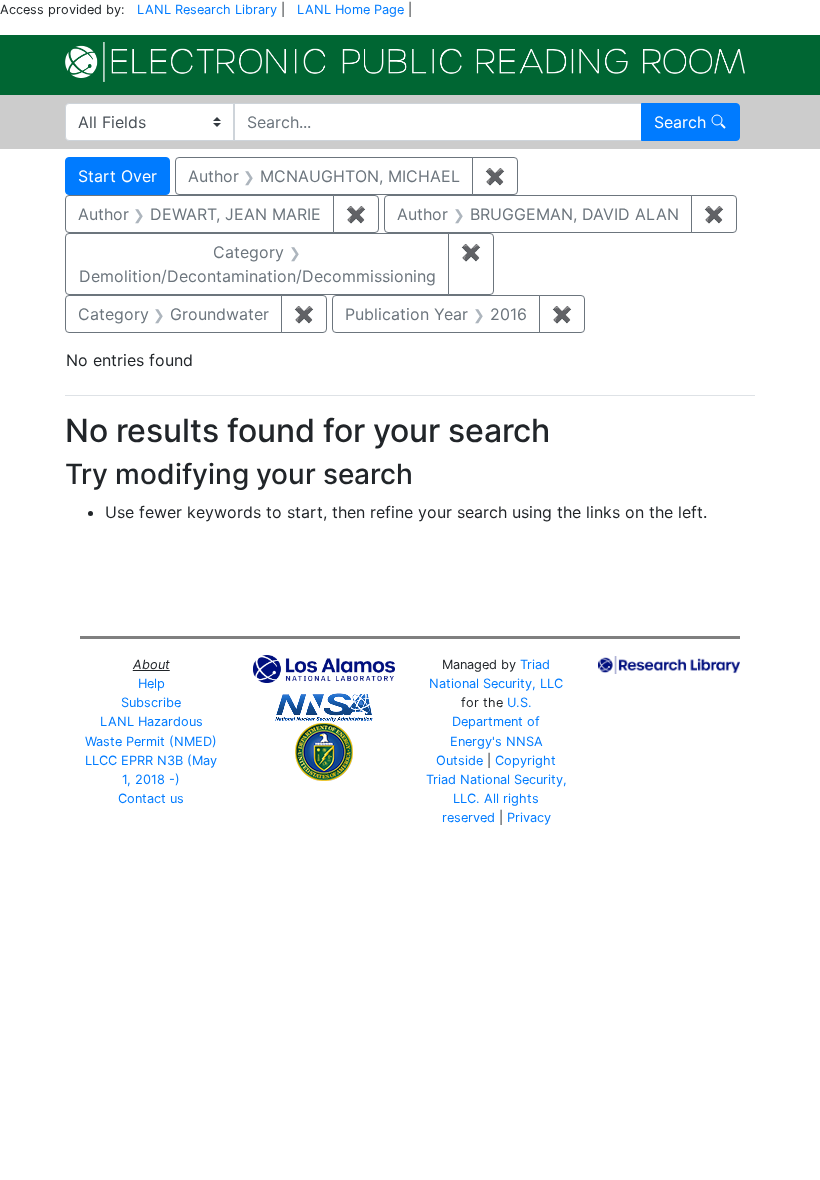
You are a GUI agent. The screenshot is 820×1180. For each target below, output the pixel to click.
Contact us (151, 798)
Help (151, 683)
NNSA (524, 741)
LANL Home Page (350, 9)
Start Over (117, 176)
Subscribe (151, 702)
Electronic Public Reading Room (405, 62)
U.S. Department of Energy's (495, 721)
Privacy (529, 817)
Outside (459, 760)
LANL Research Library (207, 9)
